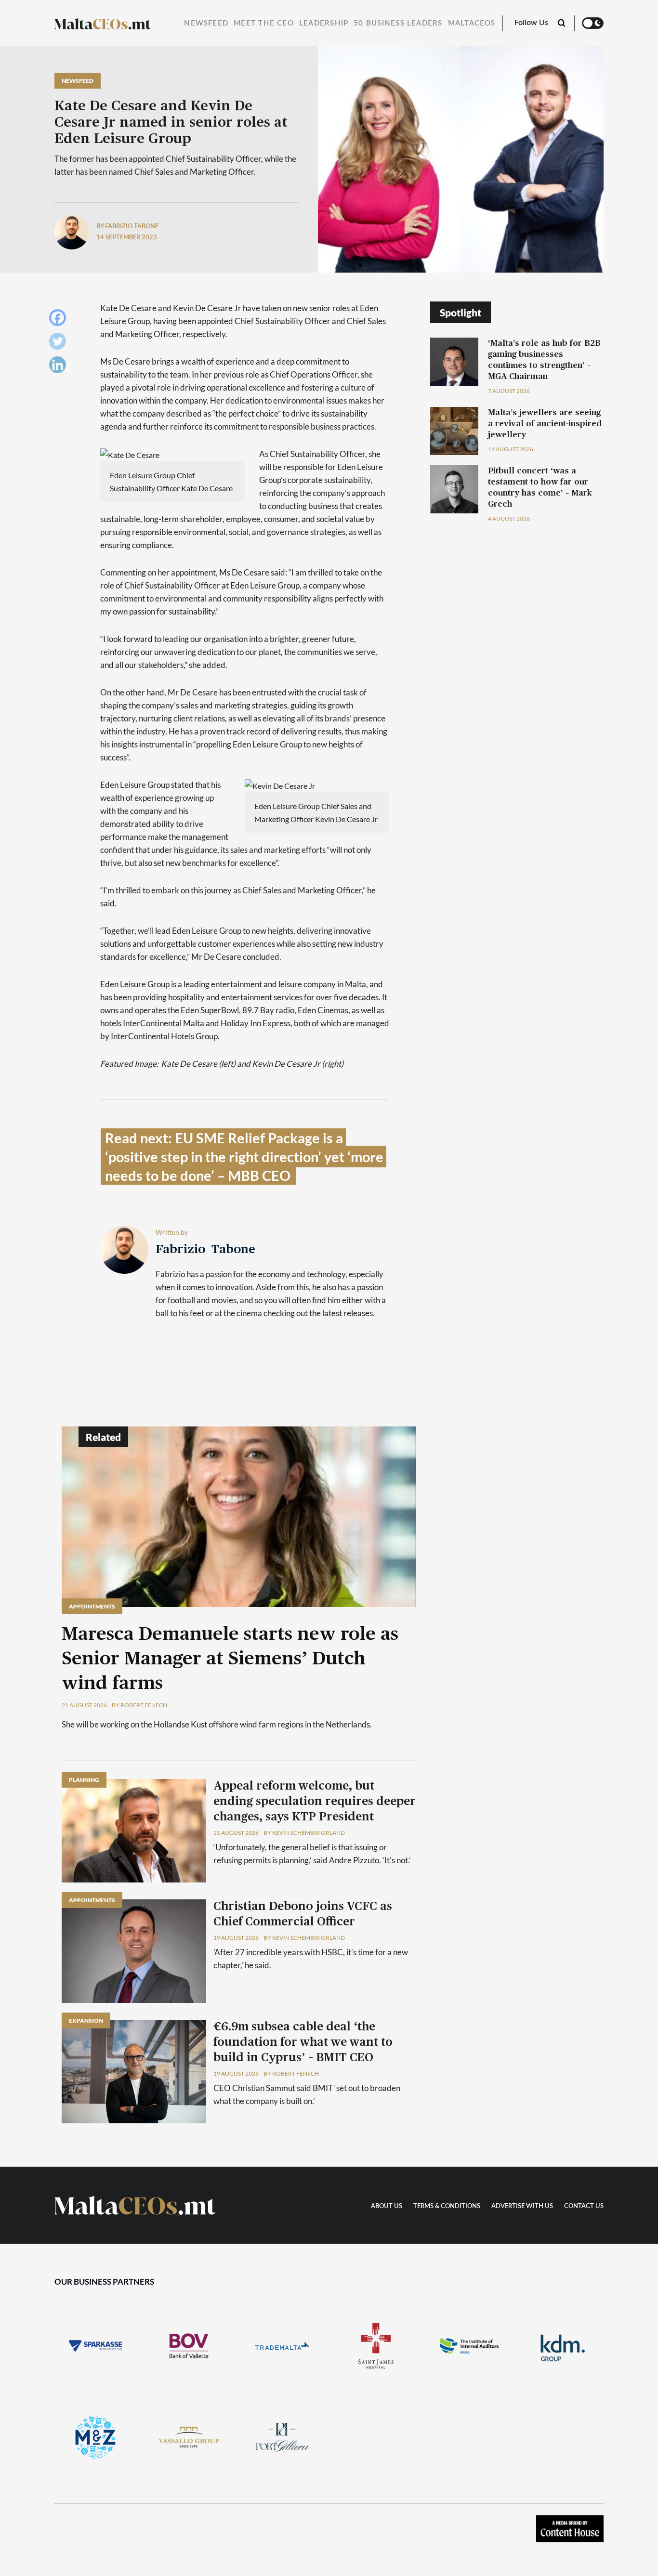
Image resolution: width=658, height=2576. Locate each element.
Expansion (86, 2020)
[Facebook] (60, 320)
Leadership (324, 23)
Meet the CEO (264, 23)
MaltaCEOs (472, 23)
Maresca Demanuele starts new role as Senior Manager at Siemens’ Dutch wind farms (230, 1659)
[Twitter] (60, 344)
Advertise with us (522, 2206)
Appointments (92, 1606)
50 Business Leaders (398, 23)
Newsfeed (206, 23)
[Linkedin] (60, 367)
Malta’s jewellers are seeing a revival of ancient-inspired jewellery (545, 424)
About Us (387, 2206)
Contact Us (584, 2206)
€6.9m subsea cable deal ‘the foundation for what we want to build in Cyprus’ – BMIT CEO (303, 2042)
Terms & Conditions (447, 2206)
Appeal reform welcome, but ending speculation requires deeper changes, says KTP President (315, 1802)
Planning (84, 1780)
